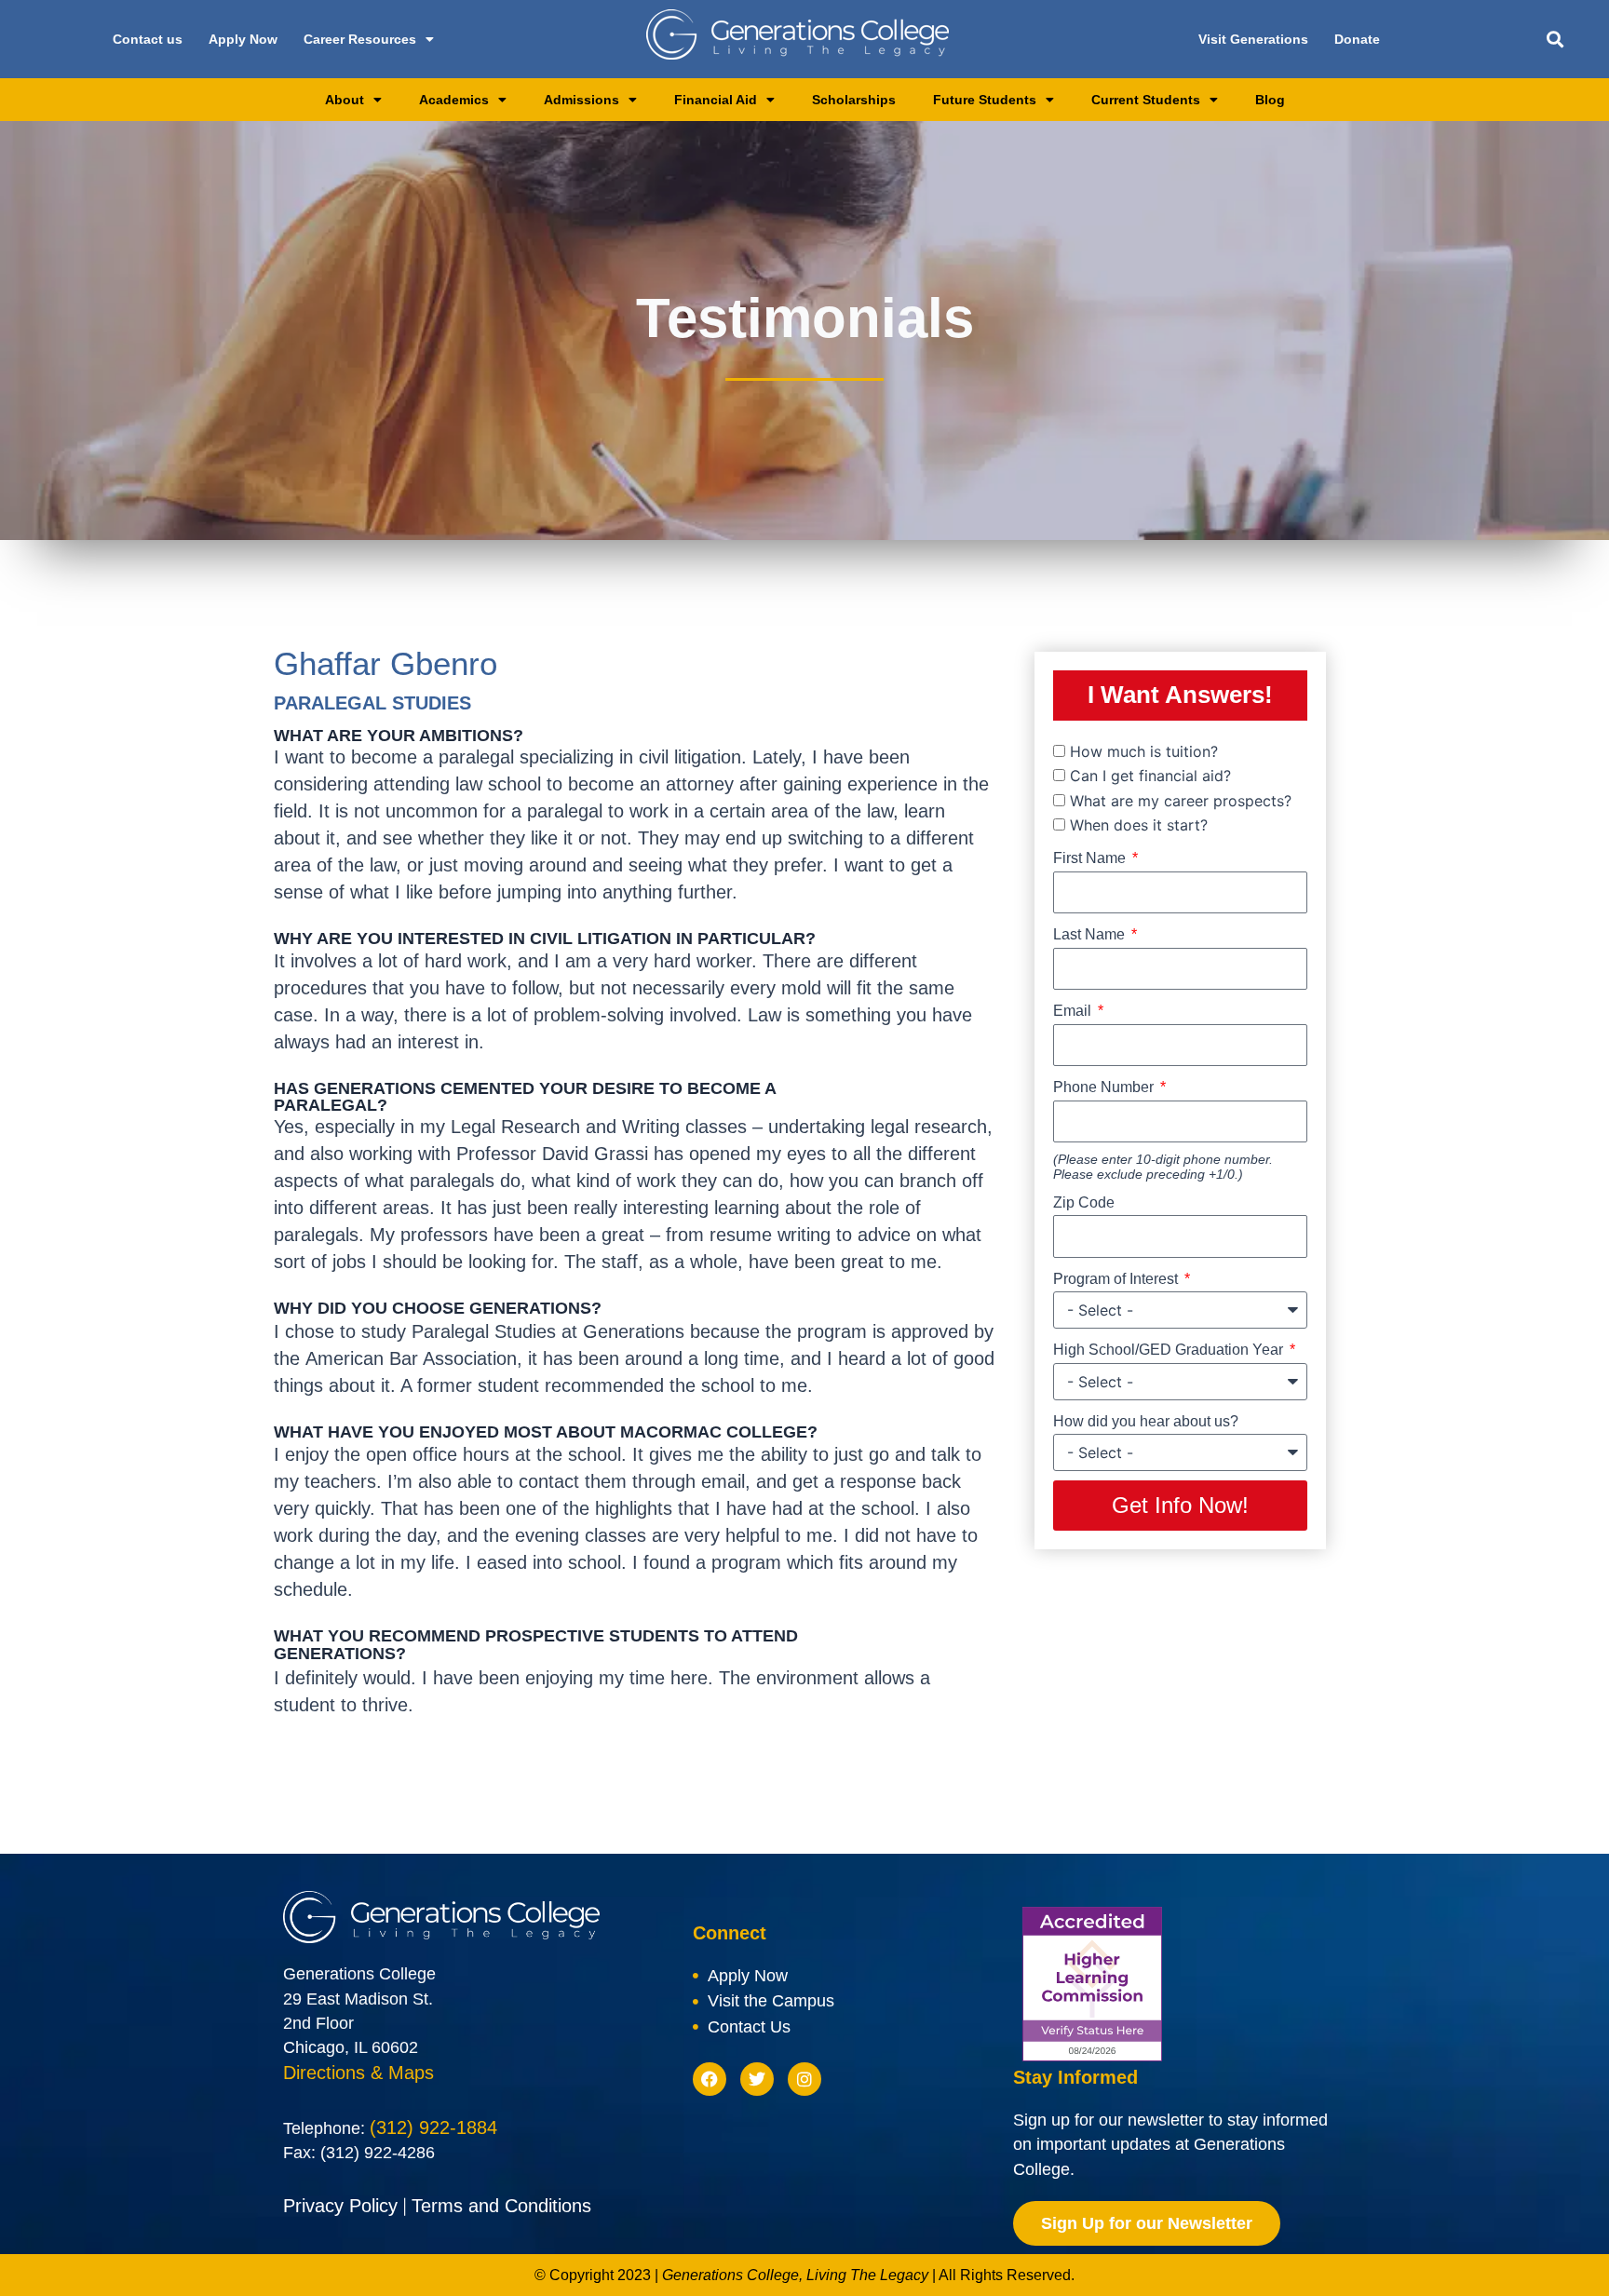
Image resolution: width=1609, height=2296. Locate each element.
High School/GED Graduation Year (1170, 1350)
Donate (1357, 39)
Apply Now (243, 39)
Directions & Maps (358, 2073)
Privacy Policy (340, 2206)
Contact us (148, 39)
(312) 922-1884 (433, 2127)
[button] (1555, 40)
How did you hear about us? (1146, 1421)
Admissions (581, 100)
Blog (1270, 100)
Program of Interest (1117, 1279)
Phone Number (1105, 1087)
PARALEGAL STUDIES (372, 703)
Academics (454, 100)
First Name (1091, 858)
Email (1074, 1011)
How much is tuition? (1144, 751)
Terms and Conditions (501, 2206)
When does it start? (1139, 825)
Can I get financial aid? (1150, 776)
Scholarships (854, 100)
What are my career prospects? (1181, 801)
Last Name (1091, 934)
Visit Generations (1253, 39)
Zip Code (1084, 1202)
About (345, 100)
